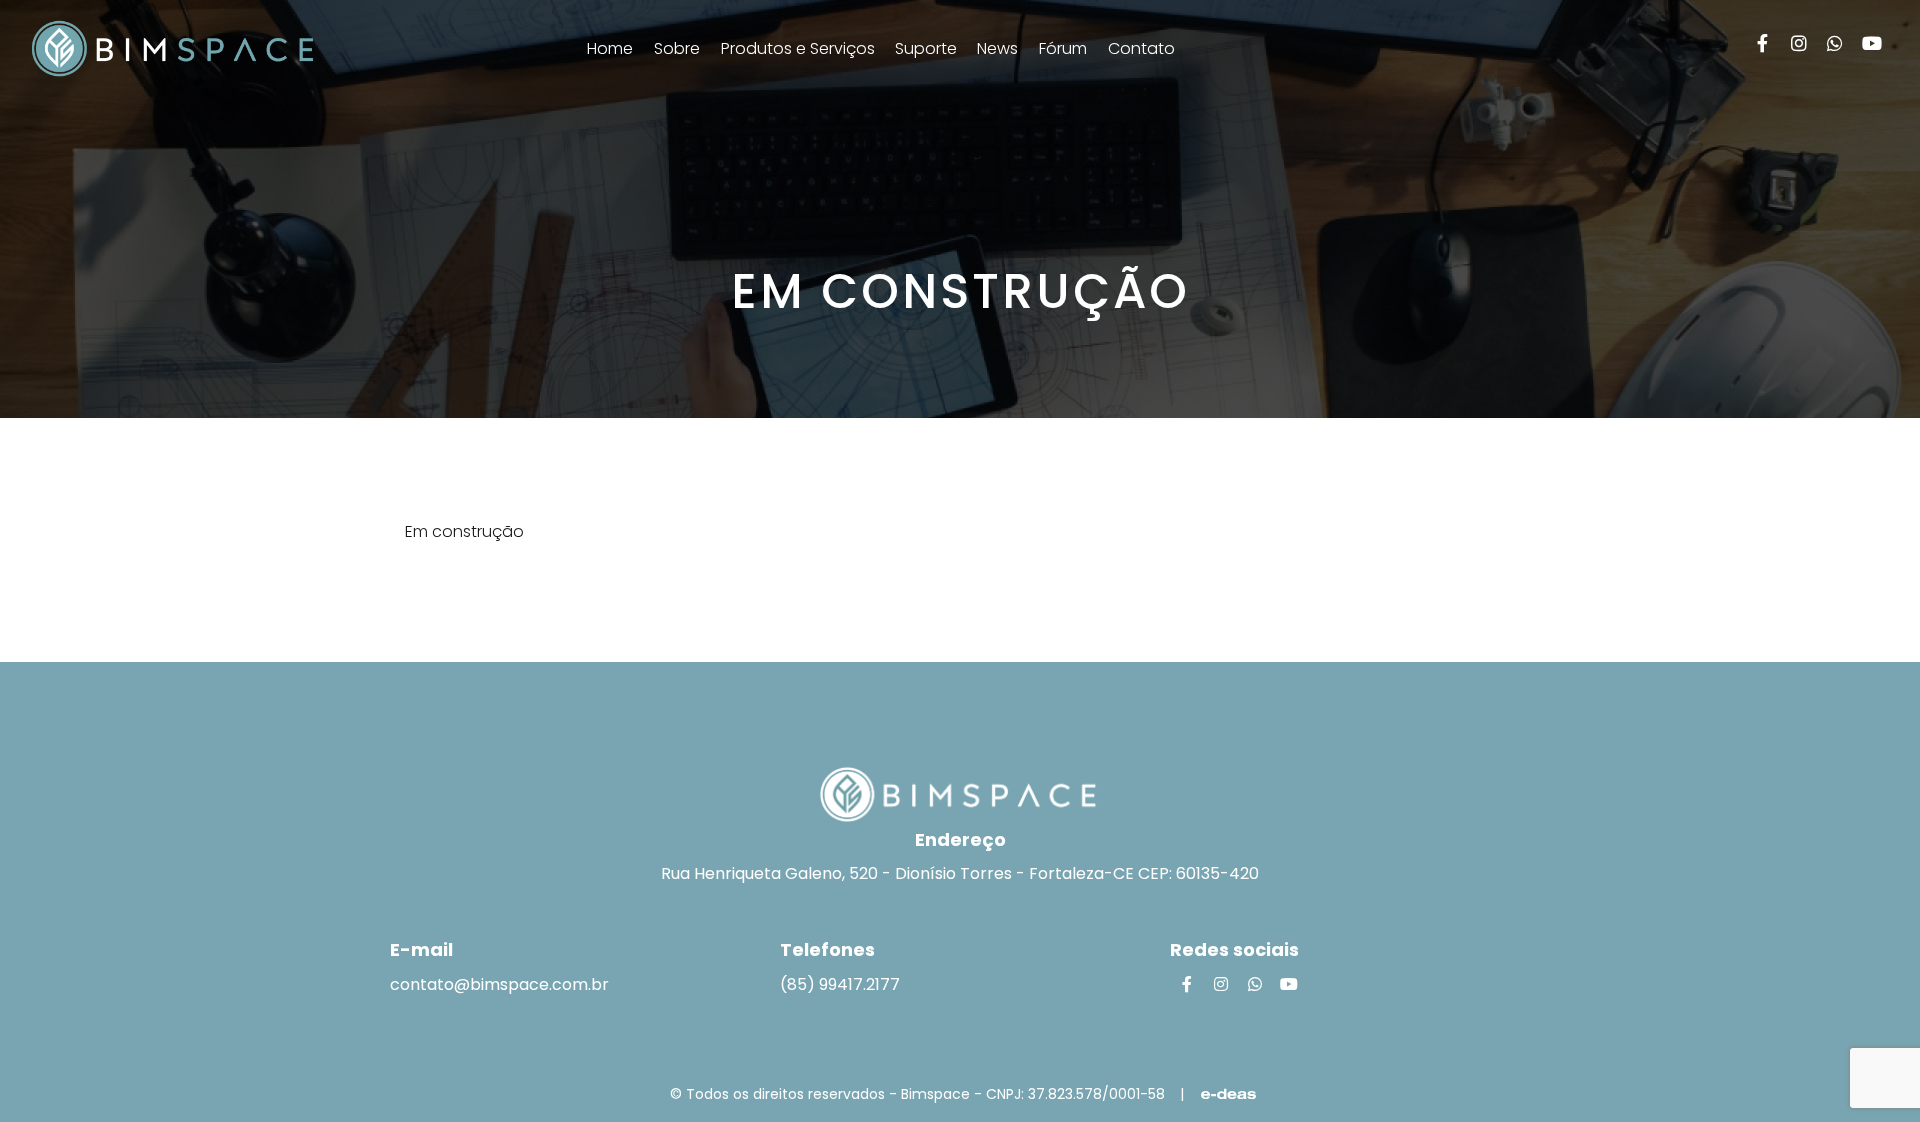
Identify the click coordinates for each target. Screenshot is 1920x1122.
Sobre (677, 48)
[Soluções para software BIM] (172, 48)
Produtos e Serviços (800, 48)
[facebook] (1762, 43)
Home (610, 48)
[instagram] (1799, 43)
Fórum (1063, 48)
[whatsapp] (1835, 43)
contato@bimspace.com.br (499, 984)
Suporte (928, 48)
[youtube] (1872, 43)
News (997, 48)
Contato (1141, 48)
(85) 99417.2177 (840, 984)
